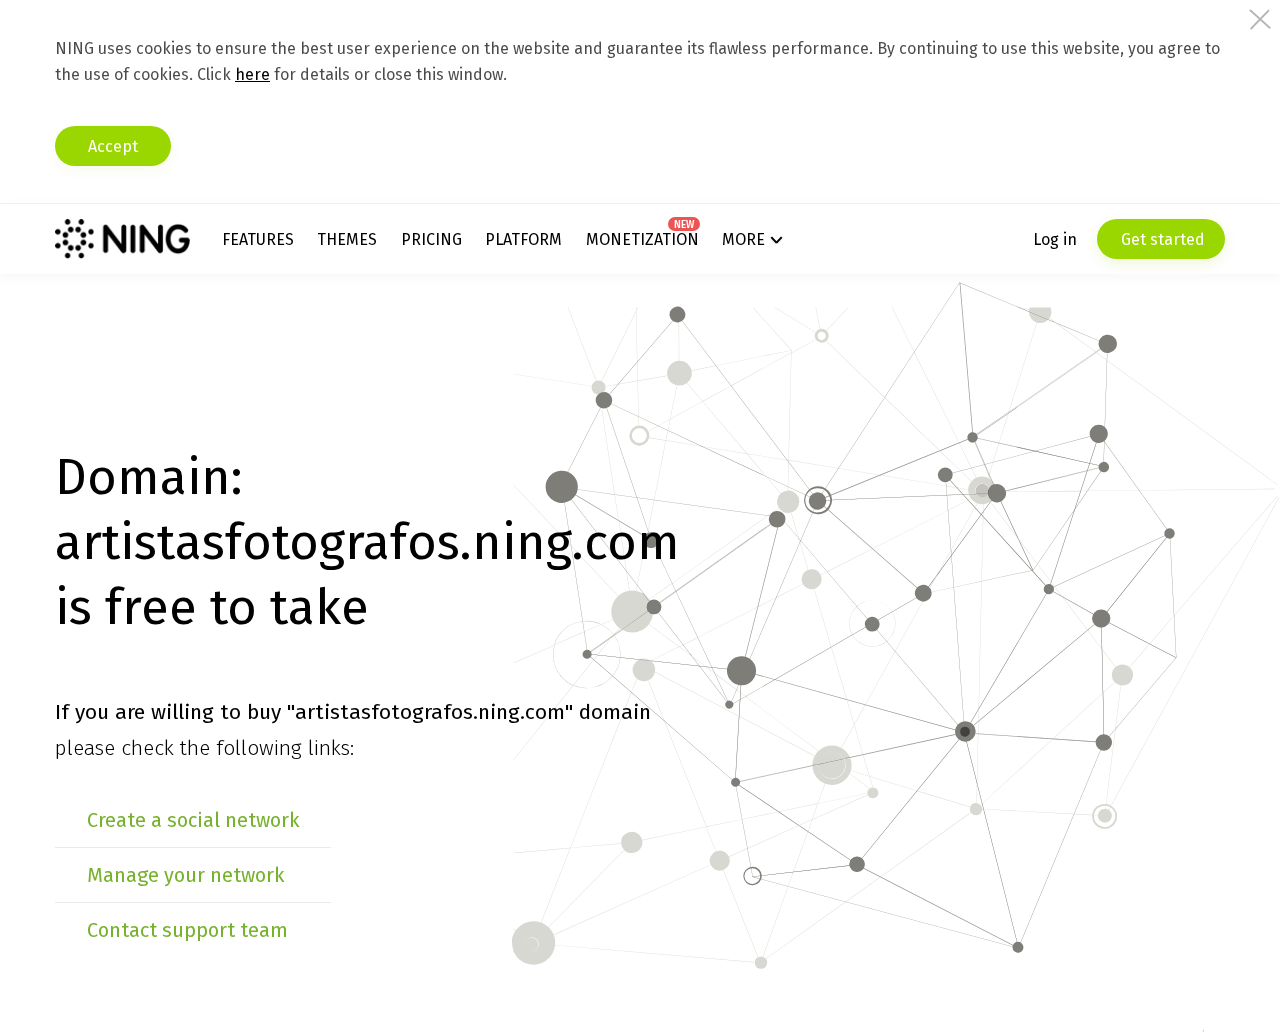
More (743, 239)
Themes (347, 239)
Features (258, 239)
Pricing (431, 239)
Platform (523, 239)
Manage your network (185, 875)
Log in (1055, 239)
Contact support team (187, 930)
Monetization (642, 239)
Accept (113, 146)
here (252, 74)
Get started (1161, 239)
